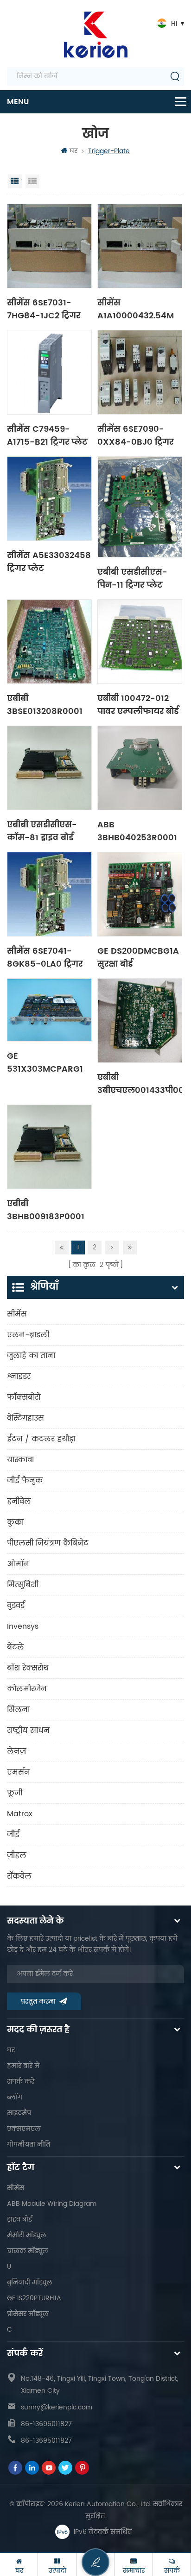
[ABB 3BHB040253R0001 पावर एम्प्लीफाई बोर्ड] (140, 768)
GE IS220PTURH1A (34, 2298)
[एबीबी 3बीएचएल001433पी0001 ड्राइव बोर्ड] (140, 1021)
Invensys (23, 1626)
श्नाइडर (19, 1377)
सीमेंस (17, 1314)
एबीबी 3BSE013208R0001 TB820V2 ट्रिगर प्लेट (45, 704)
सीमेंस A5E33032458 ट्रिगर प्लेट (49, 561)
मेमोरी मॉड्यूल (27, 2235)
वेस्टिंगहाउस (25, 1418)
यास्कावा (20, 1460)
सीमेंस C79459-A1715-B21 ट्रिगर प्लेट (47, 435)
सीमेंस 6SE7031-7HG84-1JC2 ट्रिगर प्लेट (44, 309)
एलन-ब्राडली (28, 1335)
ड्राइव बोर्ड (19, 2219)
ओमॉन (18, 1564)
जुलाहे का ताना (31, 1356)
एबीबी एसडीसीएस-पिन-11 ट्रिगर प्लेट (132, 578)
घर (73, 151)
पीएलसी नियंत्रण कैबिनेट (48, 1543)
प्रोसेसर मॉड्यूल (28, 2314)
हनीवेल (19, 1502)
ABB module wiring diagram (52, 2204)
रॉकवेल (19, 1876)
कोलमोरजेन (27, 1689)
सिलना (18, 1710)
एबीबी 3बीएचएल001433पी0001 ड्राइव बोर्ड (140, 1083)
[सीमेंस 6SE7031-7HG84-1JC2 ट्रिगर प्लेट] (49, 246)
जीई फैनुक (25, 1481)
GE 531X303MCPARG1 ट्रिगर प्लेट (45, 1062)
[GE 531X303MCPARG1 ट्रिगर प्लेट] (49, 1010)
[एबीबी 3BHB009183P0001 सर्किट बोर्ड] (49, 1147)
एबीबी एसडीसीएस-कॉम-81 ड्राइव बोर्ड (42, 831)
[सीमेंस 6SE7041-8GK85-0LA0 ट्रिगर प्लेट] (49, 894)
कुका (15, 1522)
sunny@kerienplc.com (57, 2407)
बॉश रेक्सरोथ (28, 1668)
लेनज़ (16, 1751)
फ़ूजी (15, 1793)
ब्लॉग (15, 2097)
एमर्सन (19, 1772)
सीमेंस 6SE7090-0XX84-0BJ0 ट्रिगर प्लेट (135, 435)
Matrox (20, 1814)
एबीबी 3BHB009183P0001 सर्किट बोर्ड (46, 1210)
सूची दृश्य (32, 181)
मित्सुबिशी (23, 1585)
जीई (13, 1835)
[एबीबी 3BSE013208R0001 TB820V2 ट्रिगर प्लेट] (49, 642)
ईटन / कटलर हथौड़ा (41, 1439)
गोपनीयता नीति (29, 2145)
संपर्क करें (21, 2082)
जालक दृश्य (15, 181)
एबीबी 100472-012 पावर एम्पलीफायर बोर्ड (138, 704)
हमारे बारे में (23, 2066)
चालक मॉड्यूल (28, 2251)
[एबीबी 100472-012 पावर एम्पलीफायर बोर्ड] (140, 642)
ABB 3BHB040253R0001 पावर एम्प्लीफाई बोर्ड (137, 831)
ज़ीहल (17, 1856)
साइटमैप (19, 2113)
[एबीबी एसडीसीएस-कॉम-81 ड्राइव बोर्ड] (49, 768)
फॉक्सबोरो (24, 1397)
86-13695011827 (46, 2424)
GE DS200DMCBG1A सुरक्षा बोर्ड (138, 957)
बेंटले (16, 1647)
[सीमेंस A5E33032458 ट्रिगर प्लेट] (49, 499)
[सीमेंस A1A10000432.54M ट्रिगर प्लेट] (140, 246)
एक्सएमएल (24, 2129)
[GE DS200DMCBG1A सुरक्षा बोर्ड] (140, 894)
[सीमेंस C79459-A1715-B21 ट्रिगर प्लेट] (49, 372)
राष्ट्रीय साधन (28, 1731)
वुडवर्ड (16, 1606)
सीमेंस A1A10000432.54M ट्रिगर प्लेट (136, 309)
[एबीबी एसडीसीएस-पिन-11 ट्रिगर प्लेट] (140, 507)
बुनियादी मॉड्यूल (30, 2282)
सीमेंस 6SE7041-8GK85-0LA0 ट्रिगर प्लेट (45, 957)
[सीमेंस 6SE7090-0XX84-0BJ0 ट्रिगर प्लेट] (140, 372)
